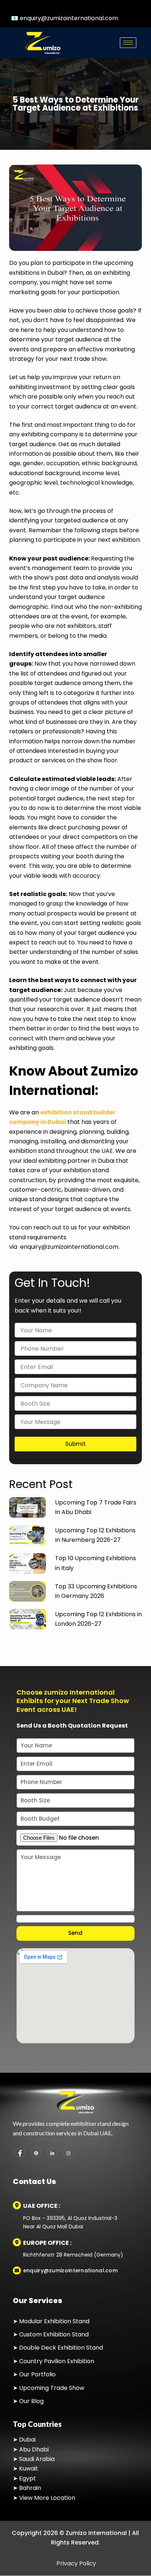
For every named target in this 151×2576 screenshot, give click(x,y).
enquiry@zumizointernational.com (69, 18)
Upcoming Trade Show (52, 2388)
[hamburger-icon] (128, 43)
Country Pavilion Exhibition (57, 2361)
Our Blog (31, 2401)
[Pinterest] (36, 2153)
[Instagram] (69, 2153)
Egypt (27, 2478)
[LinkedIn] (52, 2153)
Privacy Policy (75, 2563)
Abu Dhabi (34, 2449)
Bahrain (30, 2488)
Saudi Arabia (37, 2459)
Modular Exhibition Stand (54, 2321)
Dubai (27, 2440)
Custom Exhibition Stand (54, 2334)
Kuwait (29, 2469)
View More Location (47, 2498)
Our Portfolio (37, 2375)
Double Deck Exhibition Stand (60, 2348)
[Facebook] (20, 2153)
